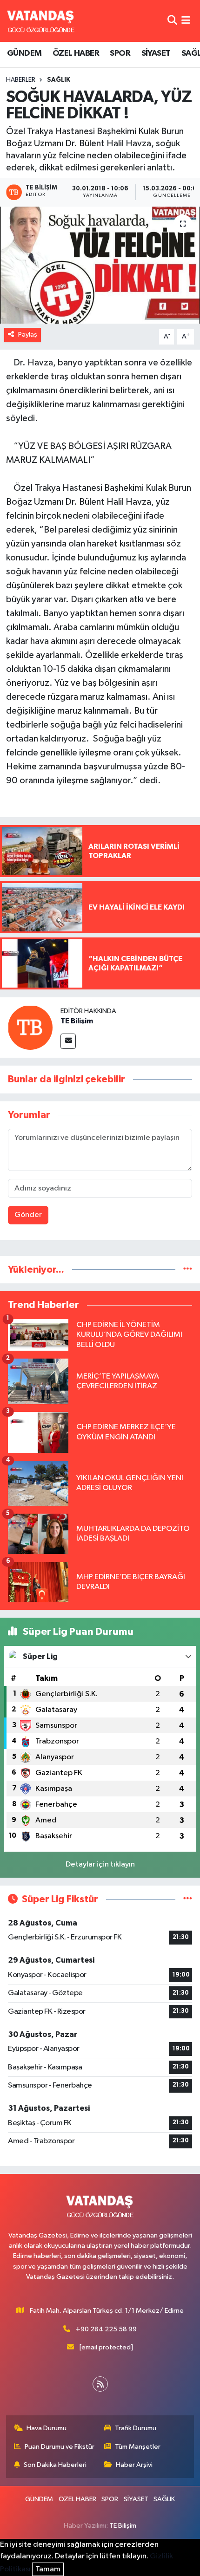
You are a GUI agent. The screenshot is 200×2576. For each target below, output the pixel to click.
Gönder (28, 1215)
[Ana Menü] (186, 21)
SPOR (120, 53)
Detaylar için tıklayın (100, 1864)
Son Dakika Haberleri (55, 2465)
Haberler (21, 80)
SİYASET (156, 53)
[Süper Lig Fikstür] (188, 1899)
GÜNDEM (24, 53)
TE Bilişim (77, 1021)
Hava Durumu (47, 2428)
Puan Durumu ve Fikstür (60, 2447)
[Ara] (172, 21)
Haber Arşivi (134, 2465)
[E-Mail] (68, 1041)
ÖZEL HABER (76, 53)
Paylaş (28, 335)
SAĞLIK (59, 80)
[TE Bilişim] (30, 1027)
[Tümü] (188, 1270)
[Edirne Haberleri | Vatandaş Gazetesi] (41, 21)
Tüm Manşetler (138, 2447)
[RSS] (100, 2384)
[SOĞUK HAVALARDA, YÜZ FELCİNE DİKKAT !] (100, 265)
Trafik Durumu (136, 2428)
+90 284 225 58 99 (106, 2329)
